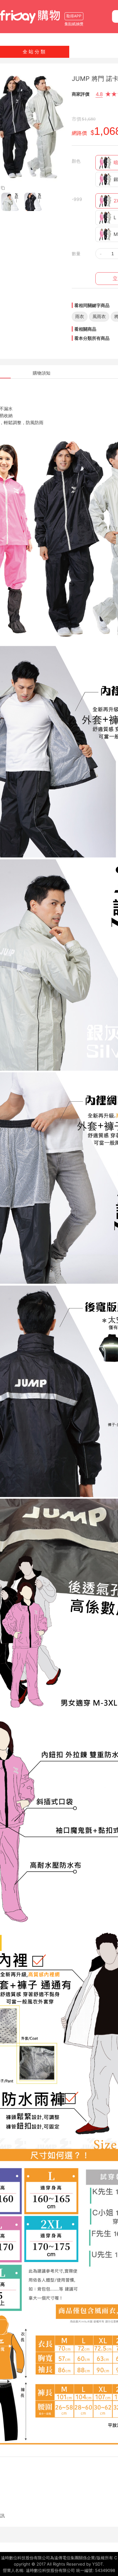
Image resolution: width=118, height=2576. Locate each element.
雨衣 (80, 316)
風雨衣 (99, 316)
